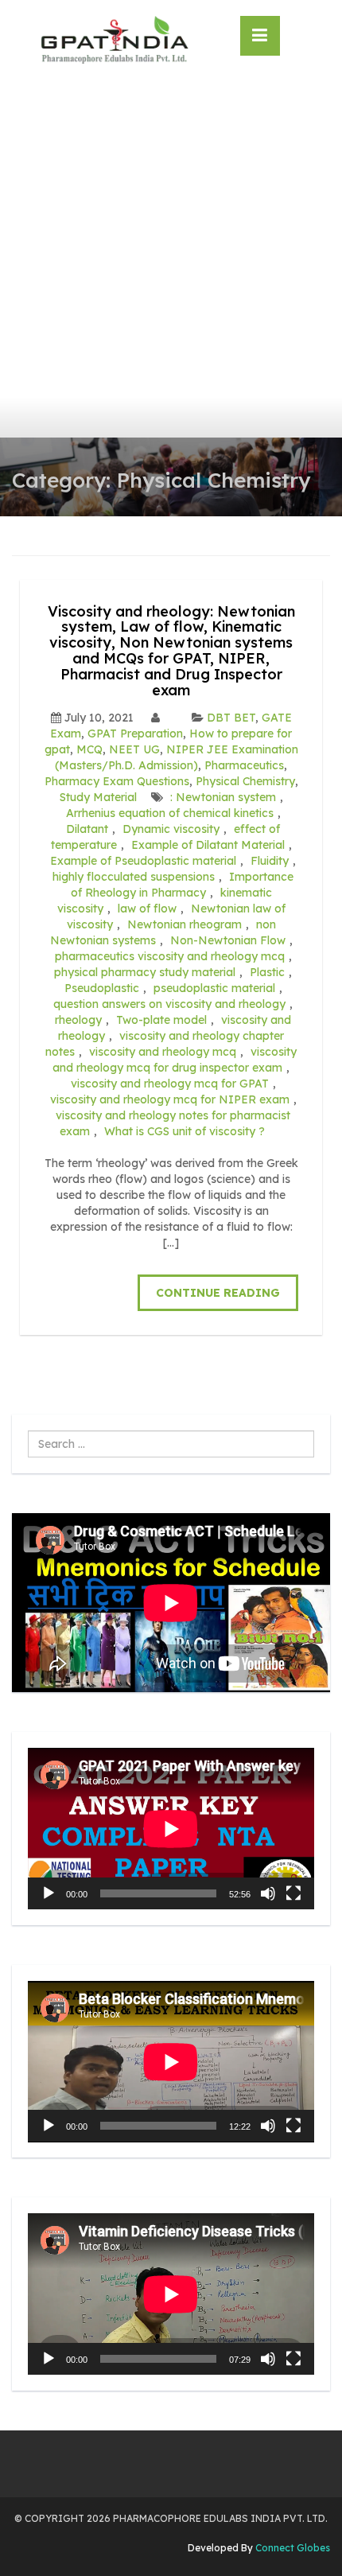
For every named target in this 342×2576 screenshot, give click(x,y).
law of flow (147, 909)
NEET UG (134, 749)
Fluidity (270, 861)
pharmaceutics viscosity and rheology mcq (170, 956)
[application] (171, 1829)
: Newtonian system (223, 797)
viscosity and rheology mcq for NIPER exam (170, 1099)
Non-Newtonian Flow (228, 940)
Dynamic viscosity (171, 829)
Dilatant (87, 829)
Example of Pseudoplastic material (143, 861)
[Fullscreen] (293, 1893)
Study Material (98, 797)
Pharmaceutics (244, 765)
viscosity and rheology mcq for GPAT (170, 1084)
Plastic (267, 972)
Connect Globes (291, 2548)
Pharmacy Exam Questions (117, 781)
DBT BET (231, 718)
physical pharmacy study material (145, 972)
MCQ (89, 749)
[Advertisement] (171, 259)
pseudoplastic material (214, 988)
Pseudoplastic (102, 988)
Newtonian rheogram (185, 924)
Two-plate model (161, 1020)
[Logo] (114, 40)
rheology (78, 1020)
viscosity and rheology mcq (163, 1052)
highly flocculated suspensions (134, 877)
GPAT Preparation (135, 733)
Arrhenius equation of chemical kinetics (170, 813)
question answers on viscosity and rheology (169, 1004)
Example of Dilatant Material (208, 845)
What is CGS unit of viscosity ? (185, 1131)
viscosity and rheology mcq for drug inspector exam (175, 1060)
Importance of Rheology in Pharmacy (183, 885)
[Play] (49, 1893)
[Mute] (268, 1893)
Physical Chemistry (245, 781)
